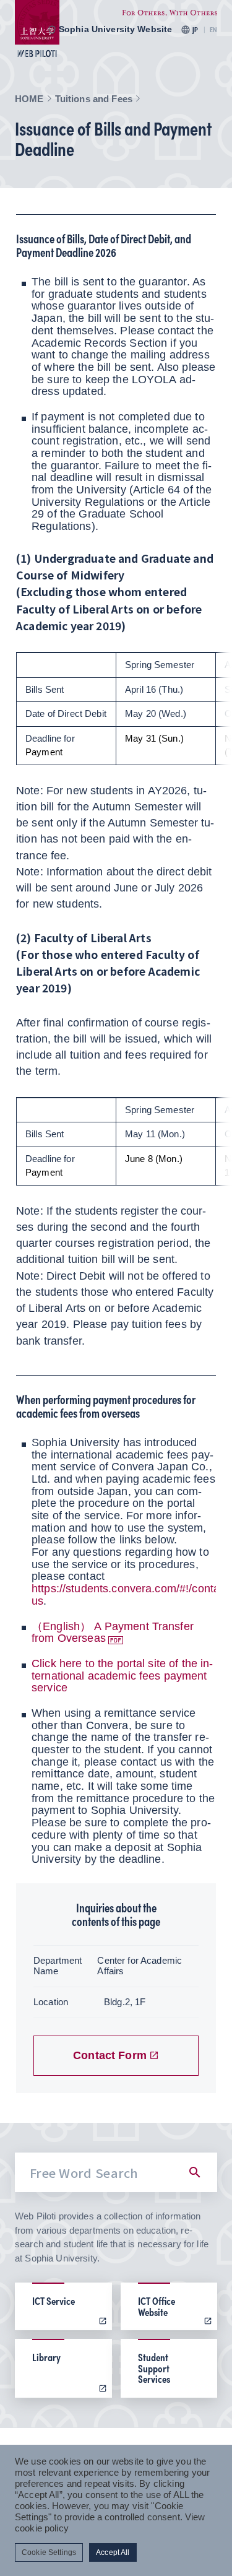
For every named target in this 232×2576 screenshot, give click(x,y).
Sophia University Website (116, 29)
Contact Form (110, 2055)
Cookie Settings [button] (49, 2552)
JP (195, 30)
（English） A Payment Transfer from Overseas (113, 1633)
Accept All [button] (113, 2552)
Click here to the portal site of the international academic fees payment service (122, 1676)
